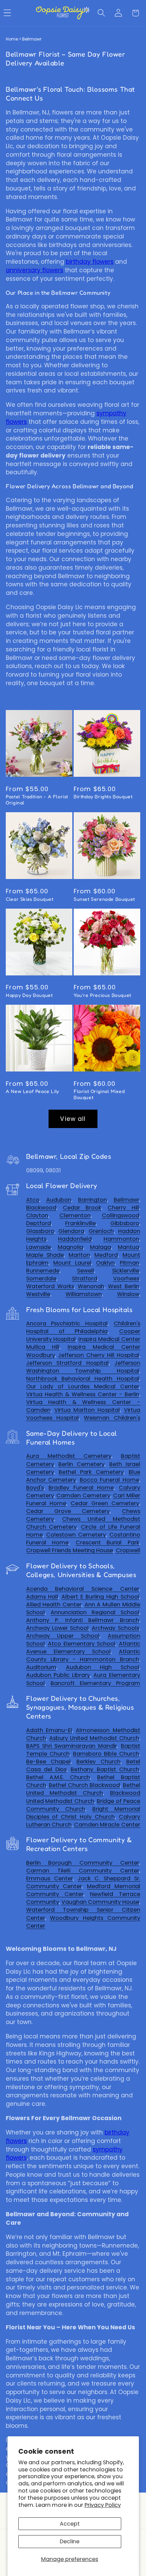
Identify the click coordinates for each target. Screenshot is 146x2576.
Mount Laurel (72, 1263)
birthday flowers (90, 262)
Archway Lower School (58, 1628)
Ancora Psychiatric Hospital (67, 1323)
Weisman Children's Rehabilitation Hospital (83, 1422)
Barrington (93, 1200)
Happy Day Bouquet (29, 995)
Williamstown (84, 1294)
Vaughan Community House (100, 1902)
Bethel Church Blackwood (85, 1785)
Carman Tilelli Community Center (83, 1871)
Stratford (85, 1278)
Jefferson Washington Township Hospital (83, 1367)
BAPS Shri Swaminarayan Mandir (72, 1746)
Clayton (37, 1215)
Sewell (86, 1271)
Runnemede (43, 1271)
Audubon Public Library (58, 1675)
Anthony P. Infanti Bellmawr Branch (83, 1620)
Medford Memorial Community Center (83, 1890)
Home (12, 39)
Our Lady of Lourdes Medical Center (83, 1386)
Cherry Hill (123, 1208)
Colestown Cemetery (76, 1535)
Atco (33, 1200)
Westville (38, 1294)
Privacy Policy (103, 2505)
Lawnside (39, 1247)
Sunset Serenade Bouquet (104, 899)
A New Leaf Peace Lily (32, 1091)
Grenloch (101, 1231)
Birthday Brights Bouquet (103, 796)
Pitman (130, 1263)
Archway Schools (115, 1628)
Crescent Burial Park (107, 1542)
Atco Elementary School (82, 1644)
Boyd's (35, 1488)
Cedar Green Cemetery (105, 1503)
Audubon (59, 1200)
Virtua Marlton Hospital (87, 1410)
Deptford (39, 1223)
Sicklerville (126, 1271)
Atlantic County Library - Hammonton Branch (83, 1655)
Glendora (71, 1231)
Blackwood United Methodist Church (83, 1797)
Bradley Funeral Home (81, 1488)
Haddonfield (75, 1239)
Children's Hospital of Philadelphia (83, 1327)
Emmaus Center (50, 1878)
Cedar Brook (82, 1208)
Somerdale (41, 1278)
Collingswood (121, 1215)
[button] (101, 13)
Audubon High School (102, 1667)
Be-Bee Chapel (49, 1762)
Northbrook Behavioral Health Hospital (83, 1379)
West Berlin (124, 1286)
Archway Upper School (63, 1636)
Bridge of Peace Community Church (83, 1805)
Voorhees (126, 1278)
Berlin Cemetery (81, 1464)
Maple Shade (45, 1255)
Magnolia (70, 1247)
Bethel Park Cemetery (91, 1472)
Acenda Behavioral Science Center (83, 1589)
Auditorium (41, 1667)
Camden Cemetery (83, 1495)
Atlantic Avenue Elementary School (83, 1648)
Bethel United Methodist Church (83, 1789)
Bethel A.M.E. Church (58, 1777)
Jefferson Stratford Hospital (67, 1363)
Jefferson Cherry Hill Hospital (98, 1355)
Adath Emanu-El (49, 1730)
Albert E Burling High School (100, 1597)
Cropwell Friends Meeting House (70, 1550)
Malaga (101, 1247)
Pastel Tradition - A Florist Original (37, 799)
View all (73, 1119)
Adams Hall (42, 1597)
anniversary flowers (34, 270)
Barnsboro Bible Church (106, 1754)
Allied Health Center (54, 1605)
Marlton (79, 1255)
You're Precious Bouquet (103, 995)
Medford (106, 1255)
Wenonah (91, 1286)
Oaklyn (105, 1263)
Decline (70, 2541)
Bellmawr (126, 1200)
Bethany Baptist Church (105, 1769)
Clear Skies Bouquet (30, 899)
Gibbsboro (125, 1223)
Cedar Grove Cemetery (68, 1511)
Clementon (75, 1215)
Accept (70, 2524)
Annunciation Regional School (95, 1612)
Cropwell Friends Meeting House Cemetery (83, 1554)
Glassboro (40, 1231)
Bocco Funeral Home (109, 1480)
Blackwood (41, 1208)
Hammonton (121, 1239)
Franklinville (80, 1223)
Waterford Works (50, 1286)
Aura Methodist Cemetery (69, 1456)
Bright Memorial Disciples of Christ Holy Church (83, 1813)
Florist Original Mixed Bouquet (99, 1094)
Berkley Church (98, 1762)
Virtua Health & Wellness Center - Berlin (83, 1394)
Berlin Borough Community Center (83, 1863)
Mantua (129, 1247)
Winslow (128, 1294)
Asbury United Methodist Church (94, 1738)
